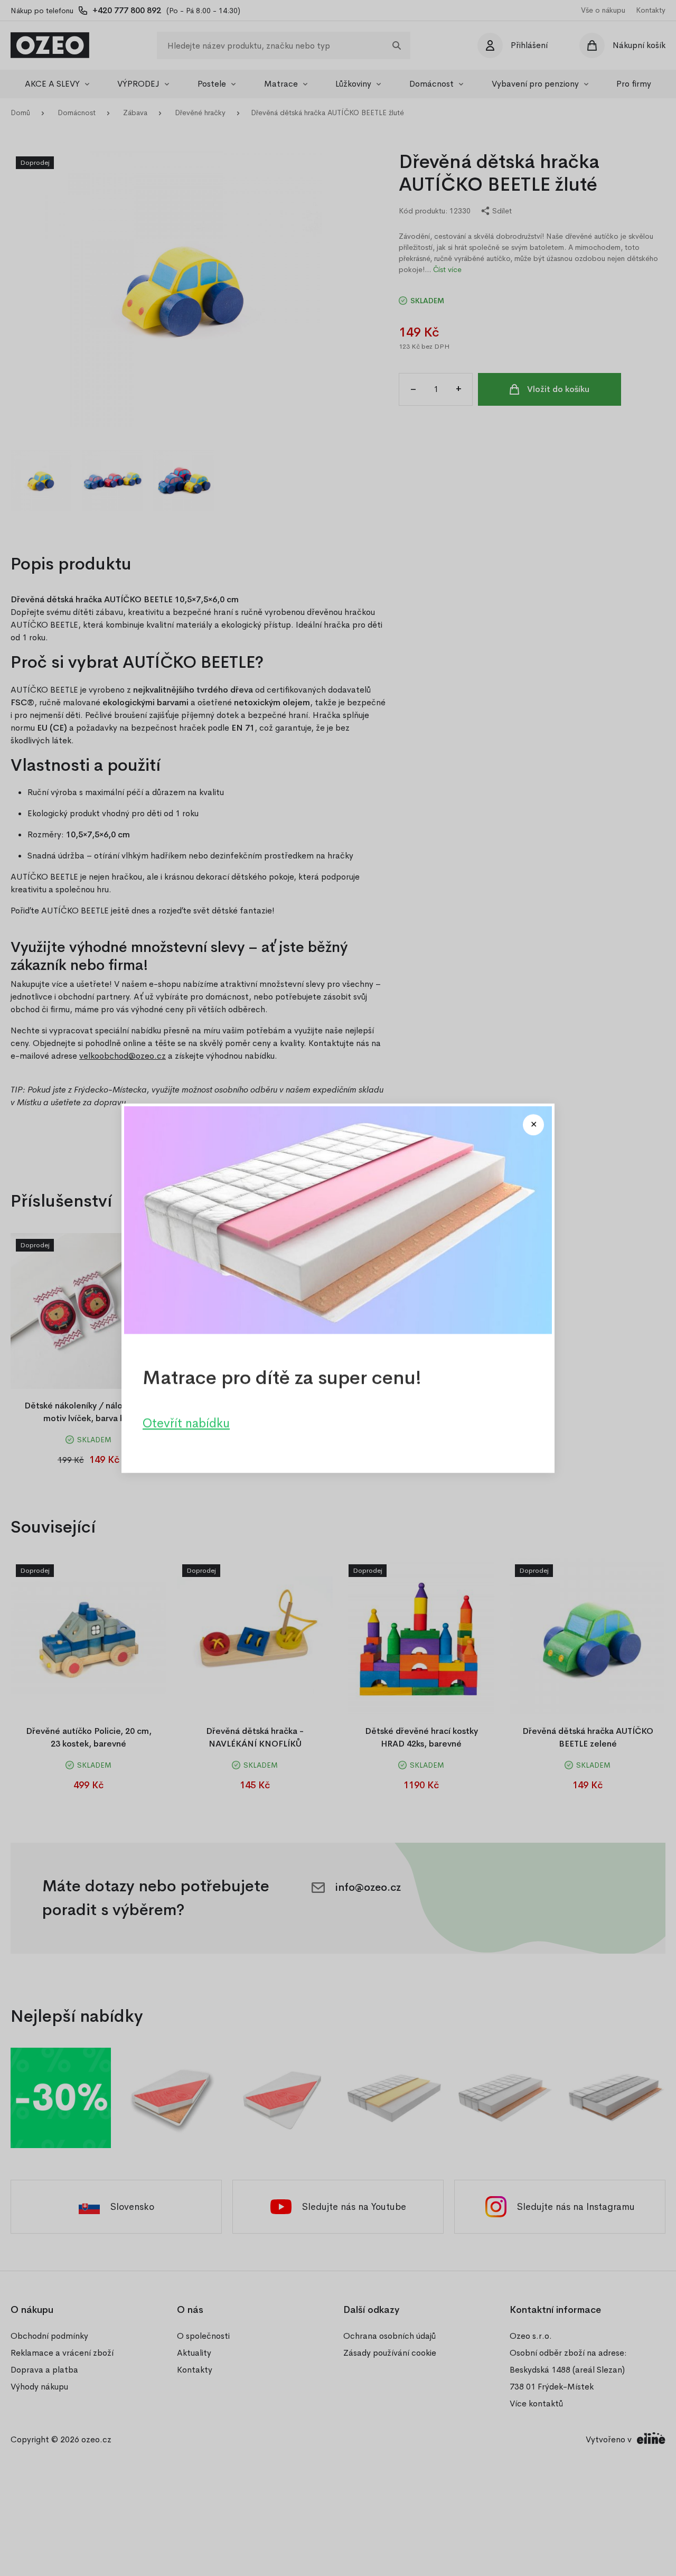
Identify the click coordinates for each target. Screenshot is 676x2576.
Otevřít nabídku (186, 1423)
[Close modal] (533, 1125)
